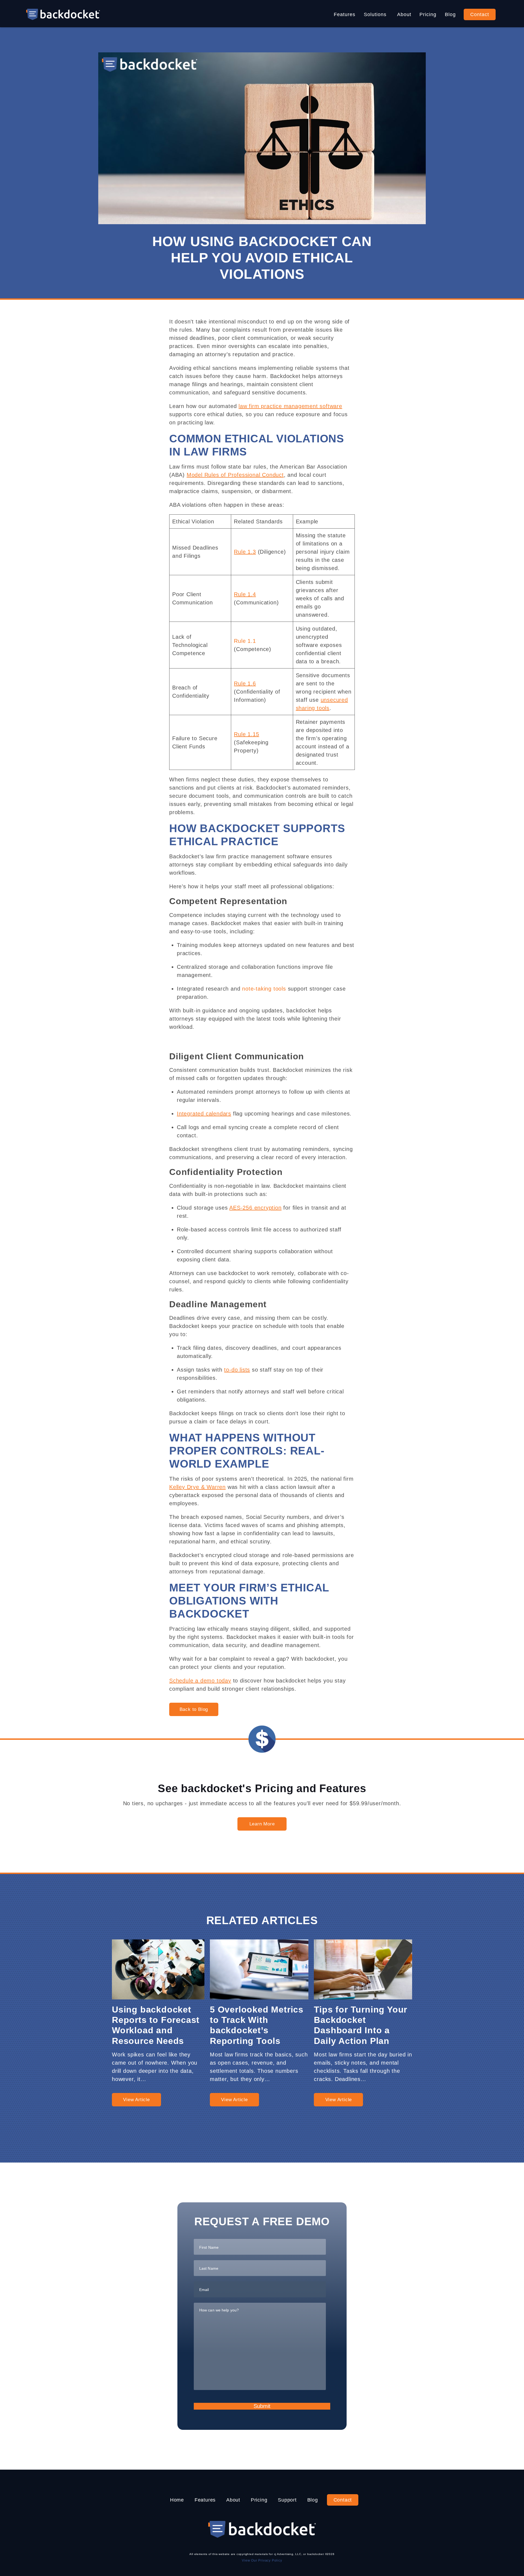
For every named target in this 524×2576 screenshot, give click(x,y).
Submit (262, 2406)
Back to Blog (194, 1709)
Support (287, 2500)
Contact (480, 14)
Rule (240, 641)
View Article (136, 2100)
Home (177, 2500)
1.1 (251, 641)
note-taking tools (264, 989)
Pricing (428, 14)
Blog (450, 14)
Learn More (262, 1824)
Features (345, 14)
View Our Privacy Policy (262, 2560)
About (404, 14)
